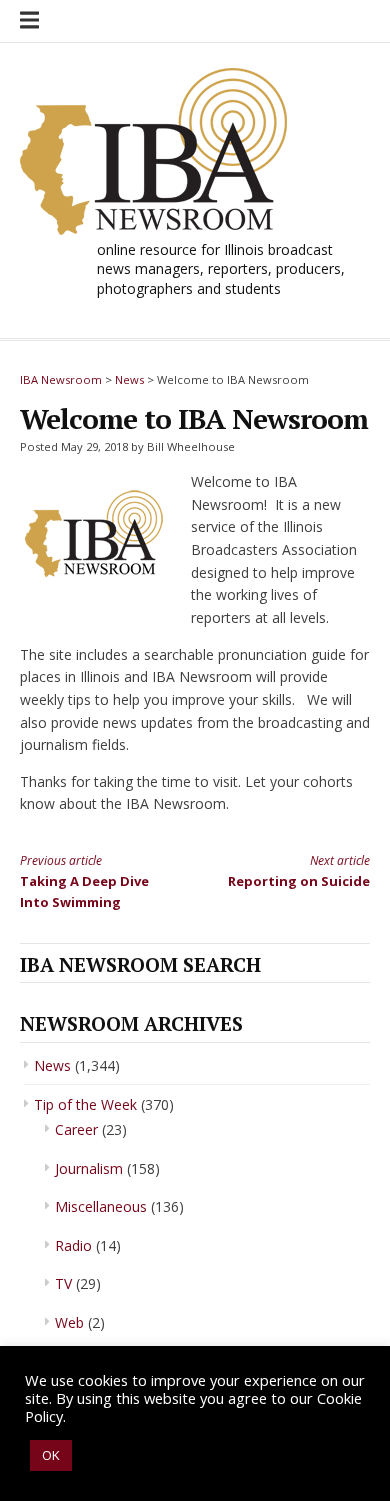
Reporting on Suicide (299, 870)
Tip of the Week (85, 1104)
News (52, 1065)
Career (76, 1129)
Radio (73, 1245)
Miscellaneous (101, 1206)
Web (69, 1322)
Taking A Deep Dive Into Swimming (84, 881)
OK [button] (51, 1455)
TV (63, 1283)
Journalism (89, 1168)
